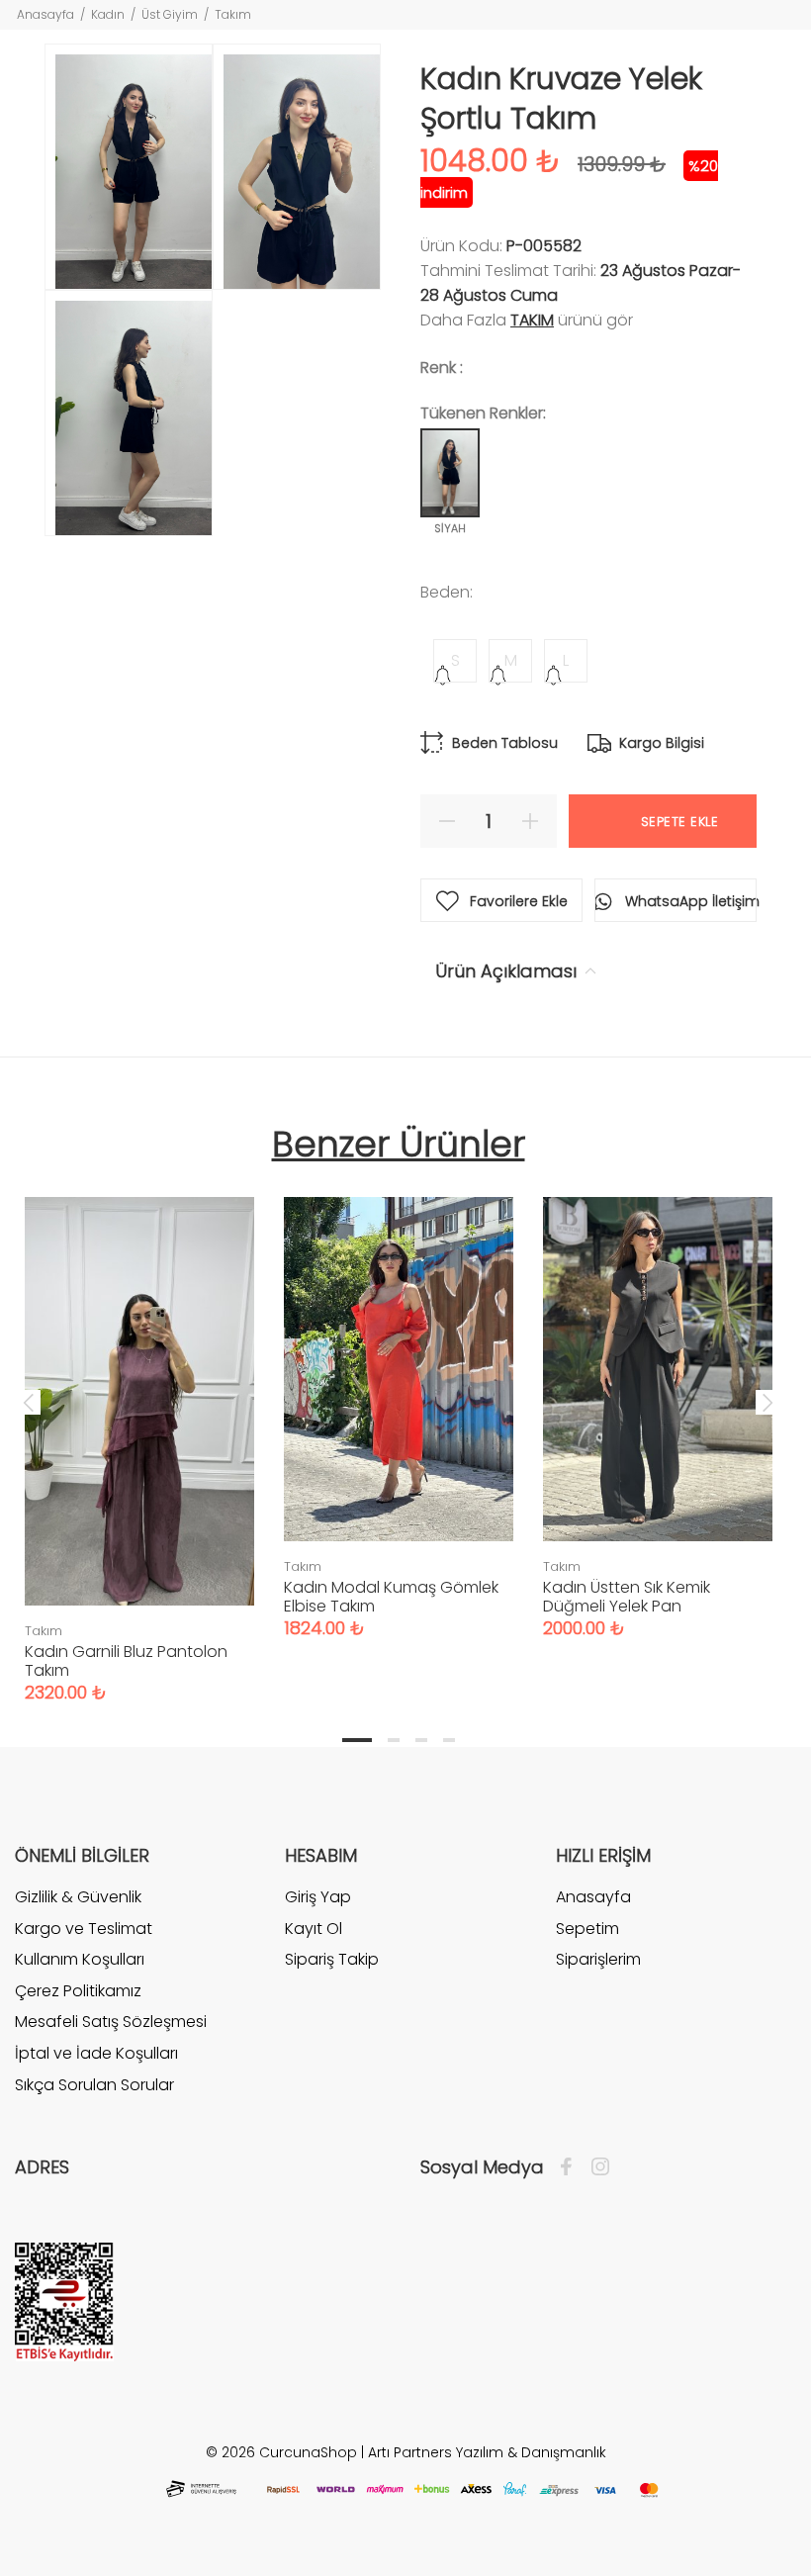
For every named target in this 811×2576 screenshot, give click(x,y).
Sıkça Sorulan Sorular (94, 2085)
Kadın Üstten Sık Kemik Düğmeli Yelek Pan (627, 1597)
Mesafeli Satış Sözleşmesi (111, 2022)
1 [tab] (357, 1740)
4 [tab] (449, 1740)
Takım (233, 14)
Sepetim (587, 1929)
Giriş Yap (318, 1897)
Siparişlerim (598, 1959)
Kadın (108, 14)
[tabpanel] (139, 1430)
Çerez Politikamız (78, 1991)
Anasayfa (45, 14)
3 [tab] (421, 1740)
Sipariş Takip (332, 1959)
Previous (29, 1402)
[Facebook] (571, 2167)
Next (767, 1402)
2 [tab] (394, 1740)
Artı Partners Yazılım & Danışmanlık (487, 2452)
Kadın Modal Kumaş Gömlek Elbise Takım (391, 1597)
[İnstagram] (595, 2167)
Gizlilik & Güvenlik (78, 1897)
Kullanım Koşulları (80, 1959)
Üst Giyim (170, 14)
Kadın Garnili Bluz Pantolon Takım (126, 1661)
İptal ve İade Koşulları (96, 2053)
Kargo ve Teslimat (84, 1929)
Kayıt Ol (314, 1929)
